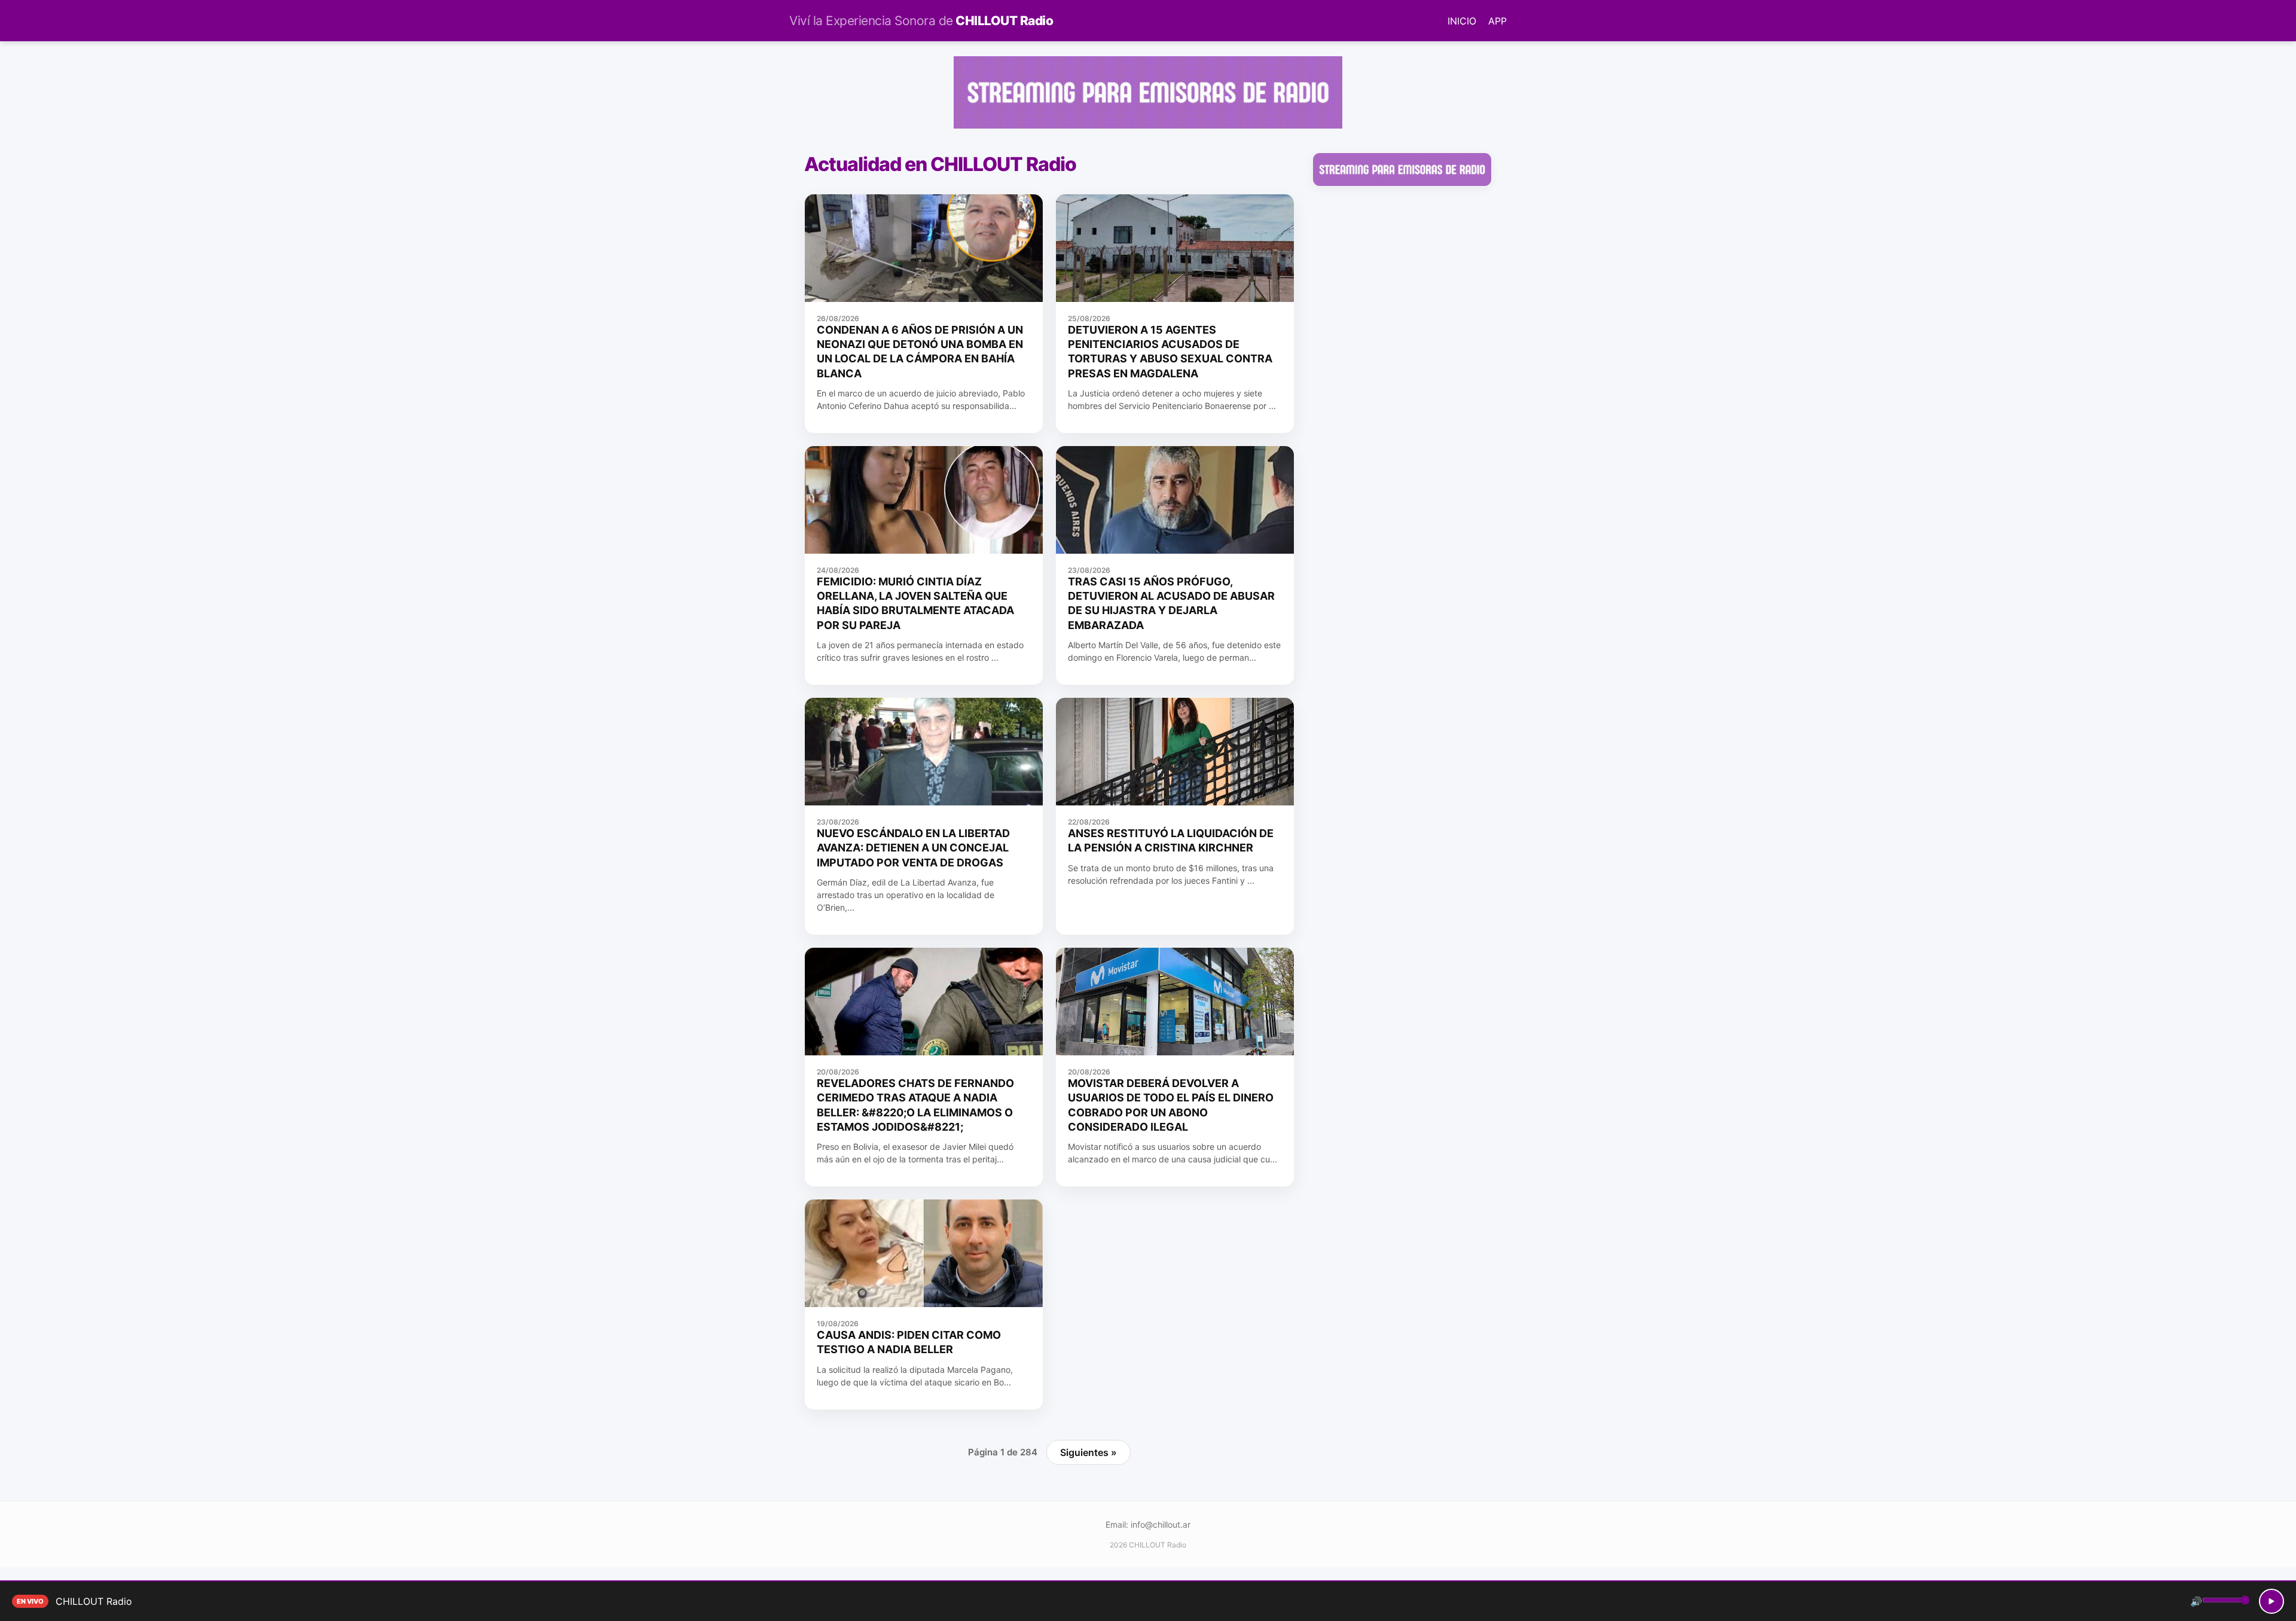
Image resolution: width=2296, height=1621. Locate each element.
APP (1497, 21)
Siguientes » (1089, 1452)
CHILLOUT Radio (921, 21)
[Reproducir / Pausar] (2271, 1601)
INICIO (1462, 21)
